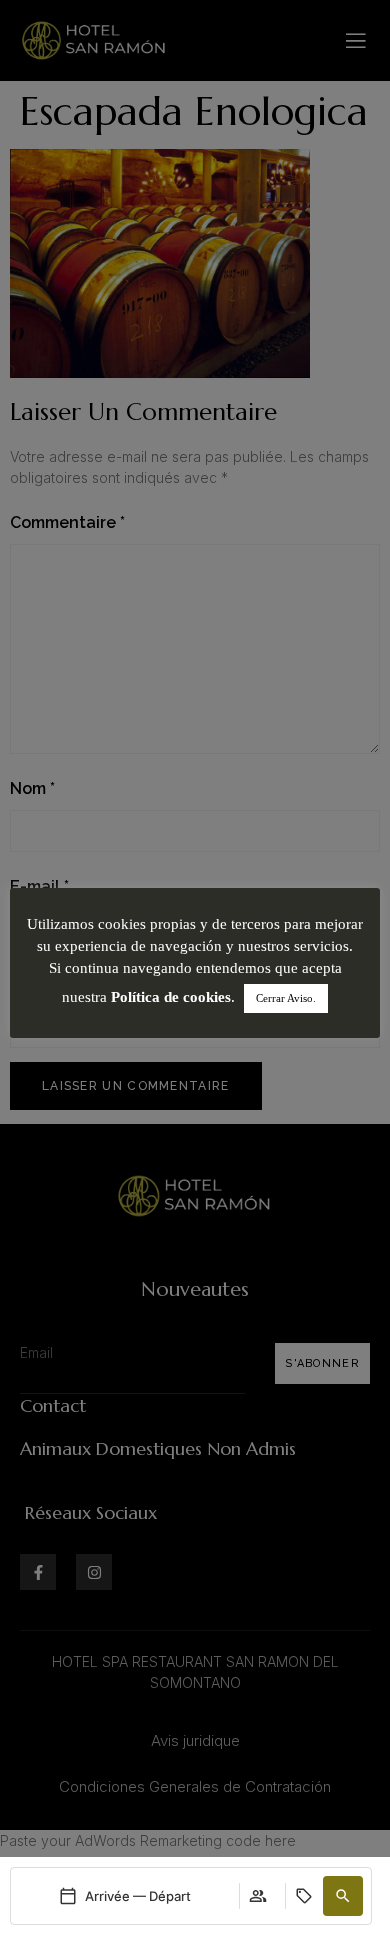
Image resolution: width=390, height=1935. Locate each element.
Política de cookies (171, 997)
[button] (343, 1896)
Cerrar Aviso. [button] (286, 998)
